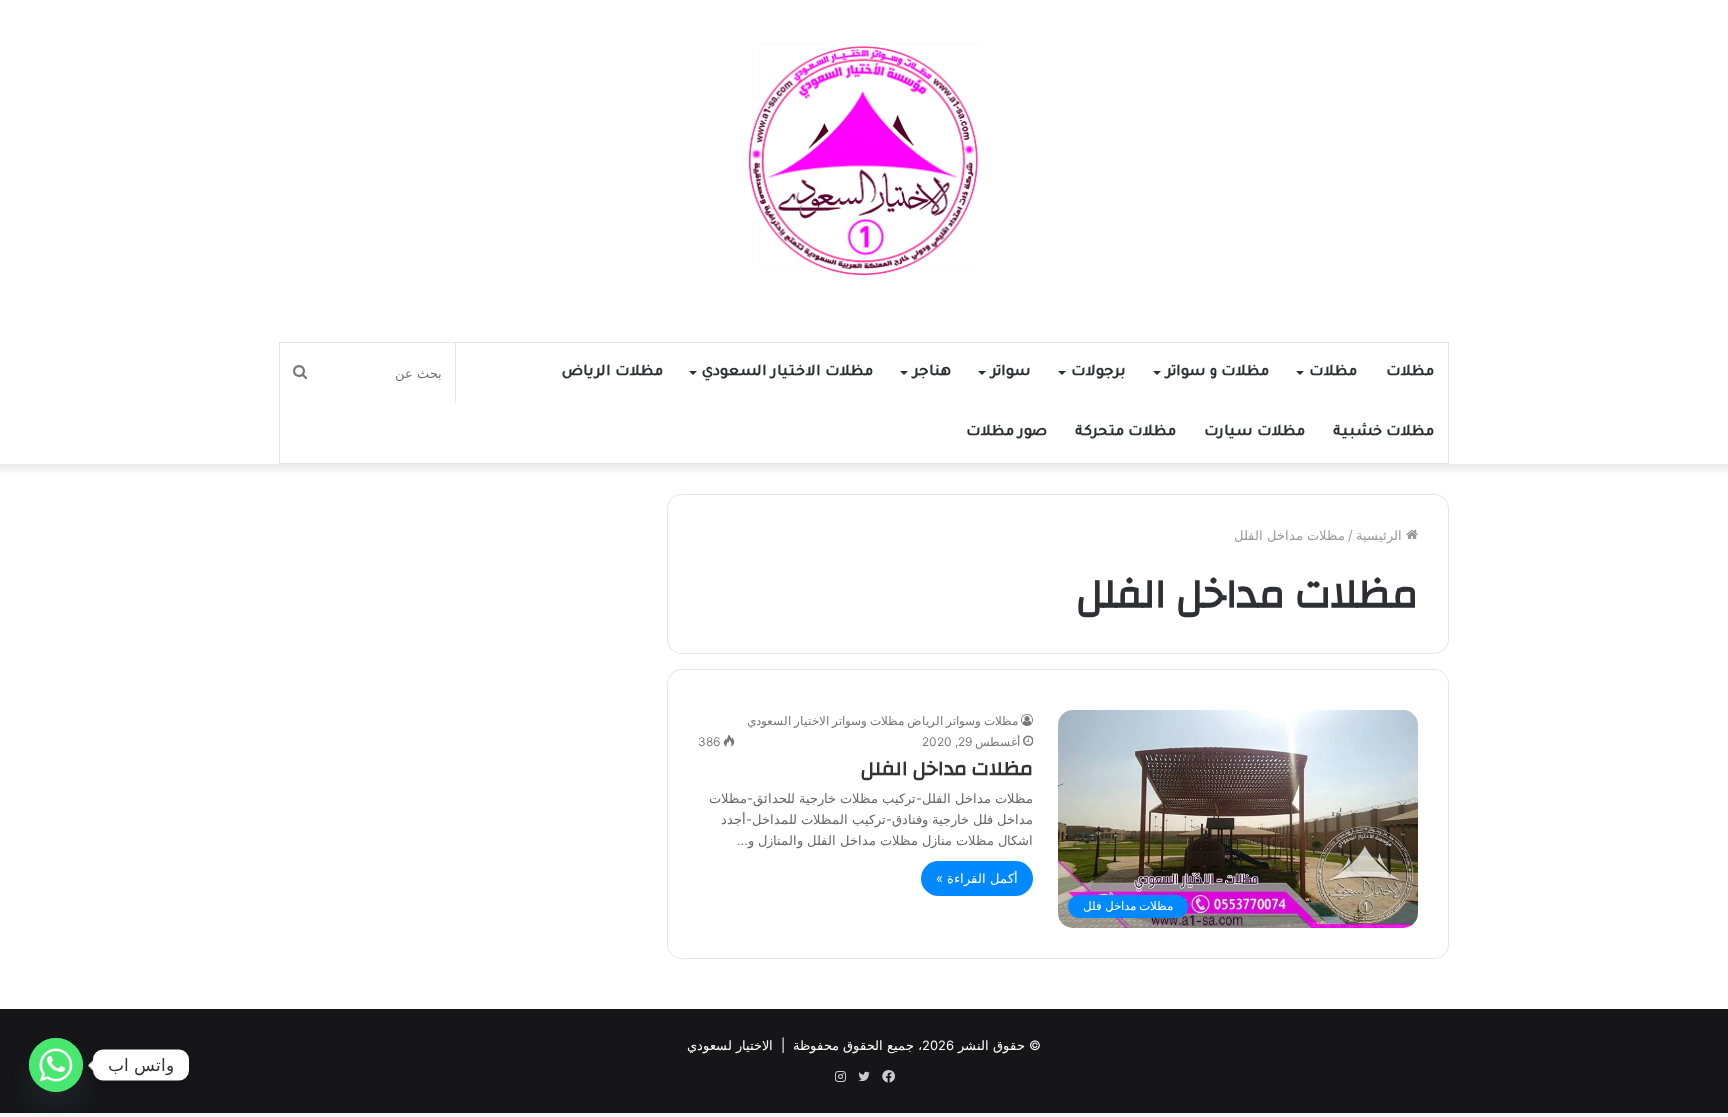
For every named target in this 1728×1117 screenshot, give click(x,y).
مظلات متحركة (1125, 433)
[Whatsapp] (56, 1065)
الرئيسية (1381, 535)
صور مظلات (1006, 433)
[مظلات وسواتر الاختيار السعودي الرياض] (864, 160)
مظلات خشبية (1383, 433)
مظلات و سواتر (1217, 373)
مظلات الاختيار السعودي (787, 373)
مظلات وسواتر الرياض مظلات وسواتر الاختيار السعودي (882, 720)
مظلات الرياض (612, 373)
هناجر (932, 373)
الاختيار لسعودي (730, 1045)
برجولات (1098, 373)
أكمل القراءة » (977, 878)
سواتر (1011, 373)
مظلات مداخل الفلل (947, 768)
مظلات (1410, 373)
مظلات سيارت (1254, 433)
